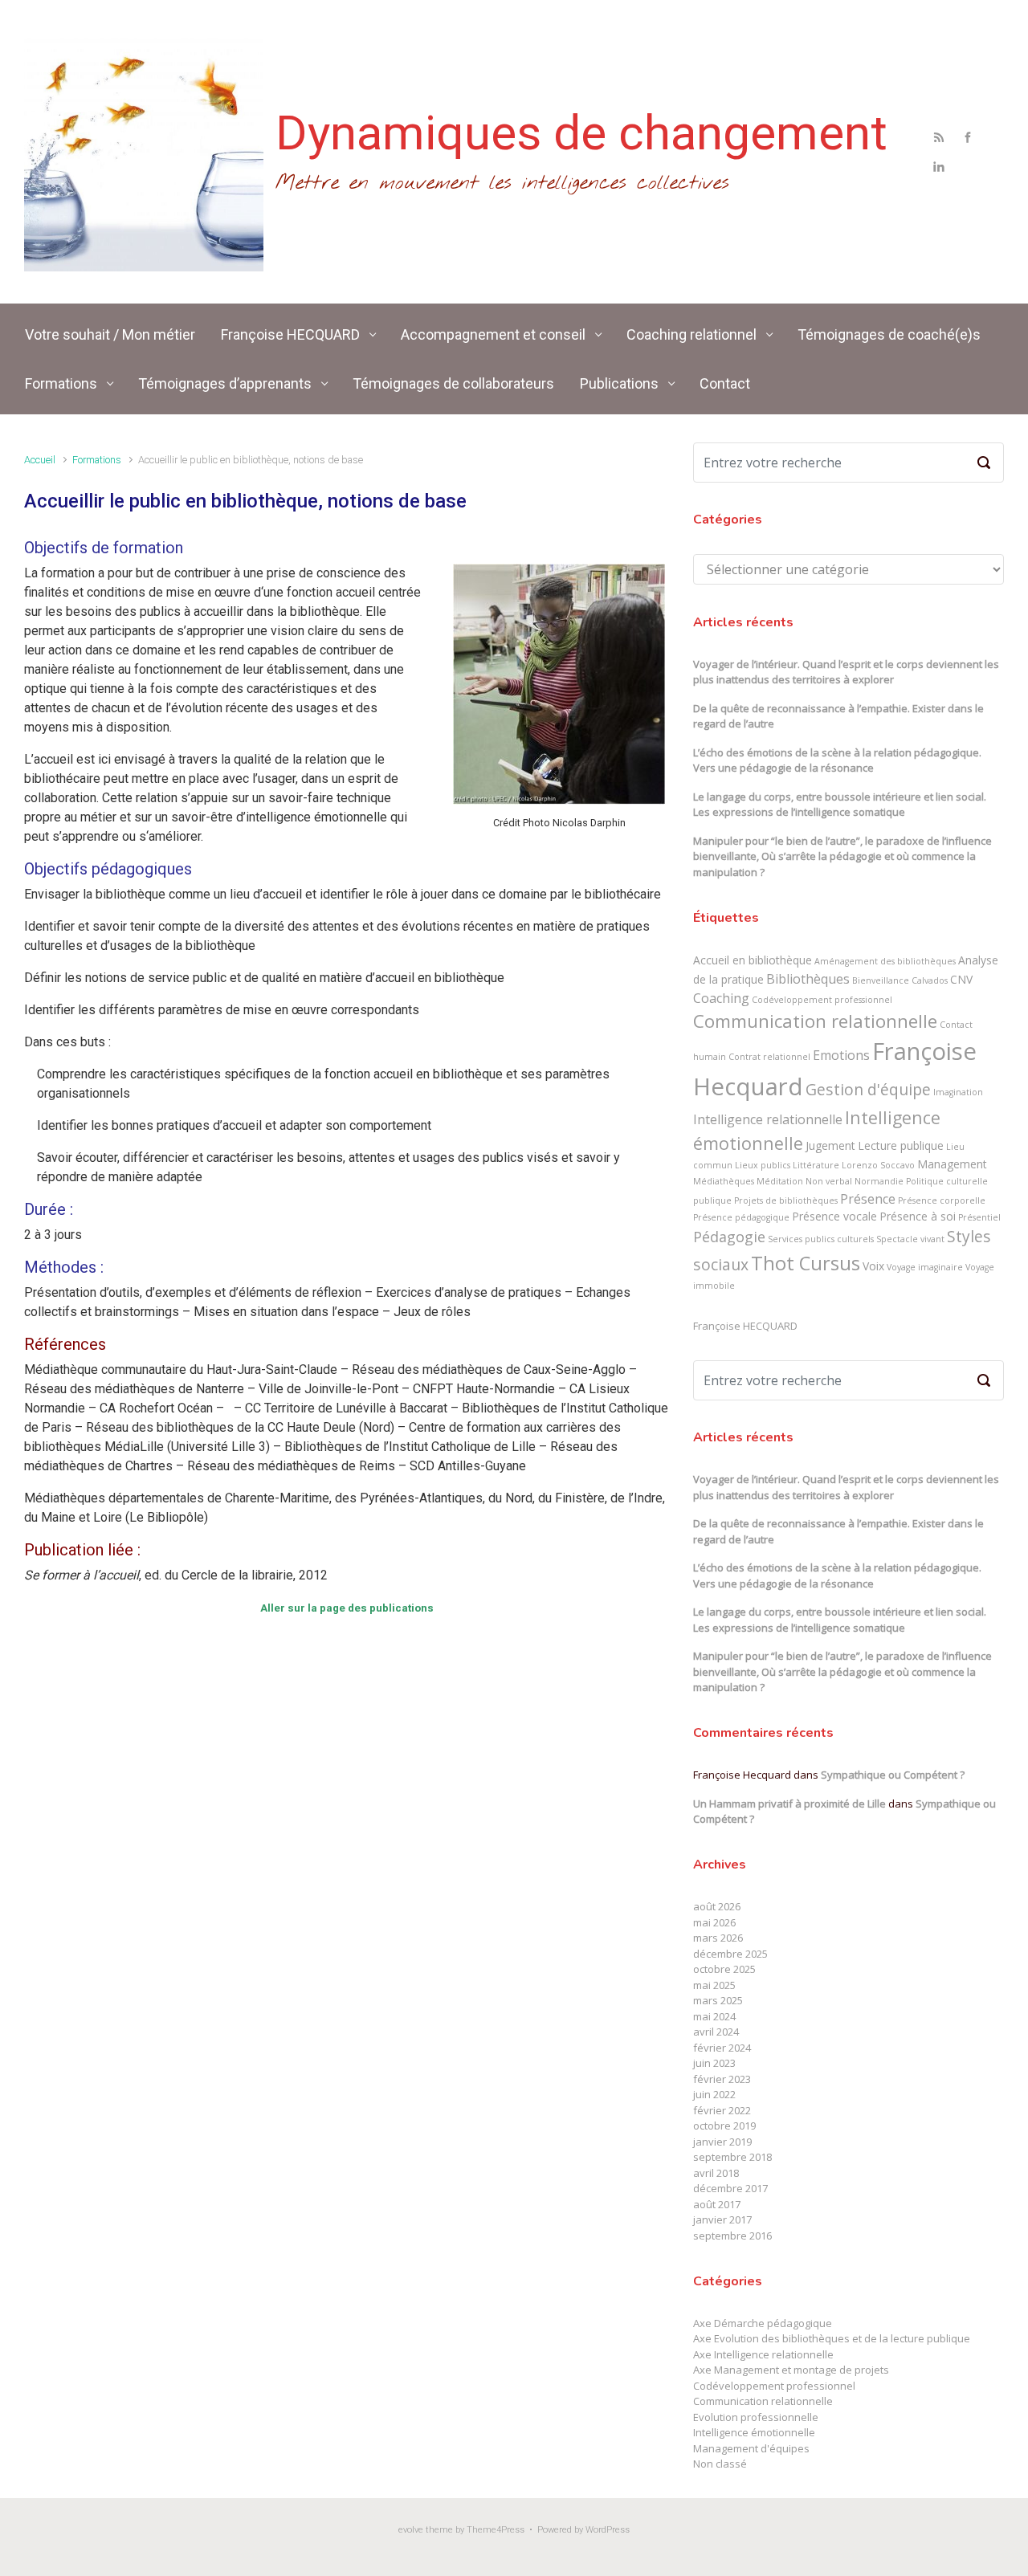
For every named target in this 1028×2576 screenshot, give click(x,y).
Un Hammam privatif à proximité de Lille (789, 1804)
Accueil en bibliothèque (753, 960)
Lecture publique (901, 1145)
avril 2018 (716, 2173)
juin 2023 (714, 2063)
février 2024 (722, 2048)
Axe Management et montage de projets (791, 2370)
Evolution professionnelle (756, 2417)
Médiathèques (724, 1181)
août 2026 (717, 1906)
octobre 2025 (724, 1969)
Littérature (816, 1165)
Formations (97, 460)
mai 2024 (714, 2016)
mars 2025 (718, 2000)
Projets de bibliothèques (786, 1200)
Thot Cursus (806, 1263)
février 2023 (722, 2079)
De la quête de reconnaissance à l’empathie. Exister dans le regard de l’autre (838, 716)
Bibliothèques (808, 979)
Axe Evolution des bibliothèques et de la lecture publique (832, 2338)
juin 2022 (714, 2094)
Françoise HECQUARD (745, 1326)
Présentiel (979, 1217)
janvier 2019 (722, 2142)
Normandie (879, 1181)
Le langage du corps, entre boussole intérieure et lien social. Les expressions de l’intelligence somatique (840, 805)
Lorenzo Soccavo (878, 1165)
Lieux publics (763, 1165)
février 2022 (722, 2110)
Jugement (830, 1145)
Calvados (930, 980)
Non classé (720, 2464)
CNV (961, 979)
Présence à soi (918, 1216)
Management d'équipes (751, 2448)
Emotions (841, 1055)
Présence (868, 1199)
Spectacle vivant (910, 1239)
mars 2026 (718, 1938)
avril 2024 (716, 2032)
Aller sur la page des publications (347, 1608)
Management (952, 1164)
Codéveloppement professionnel (822, 1000)
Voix (873, 1266)
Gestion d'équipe (868, 1089)
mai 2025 (714, 1985)
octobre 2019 (724, 2126)
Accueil (40, 460)
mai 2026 (714, 1922)
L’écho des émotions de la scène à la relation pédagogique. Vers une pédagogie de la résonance (837, 760)
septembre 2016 (732, 2236)
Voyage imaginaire (925, 1267)
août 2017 (717, 2204)
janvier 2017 (722, 2219)
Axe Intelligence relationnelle (763, 2354)
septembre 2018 (732, 2157)
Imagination (958, 1092)
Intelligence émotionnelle (754, 2432)
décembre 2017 (730, 2188)
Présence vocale (834, 1216)
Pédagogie (729, 1237)
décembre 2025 (730, 1954)
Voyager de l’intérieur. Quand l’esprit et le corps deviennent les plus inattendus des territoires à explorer (846, 672)
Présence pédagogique (741, 1217)
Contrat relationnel (769, 1057)
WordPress (608, 2530)
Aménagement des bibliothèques (885, 961)
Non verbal (829, 1181)
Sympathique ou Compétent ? (893, 1775)
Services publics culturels (821, 1239)
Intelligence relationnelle (768, 1119)
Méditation (780, 1181)
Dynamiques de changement (581, 133)
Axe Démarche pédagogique (763, 2323)
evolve (411, 2530)
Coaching (721, 998)
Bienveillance (881, 980)
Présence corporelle (942, 1200)
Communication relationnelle (815, 1021)
